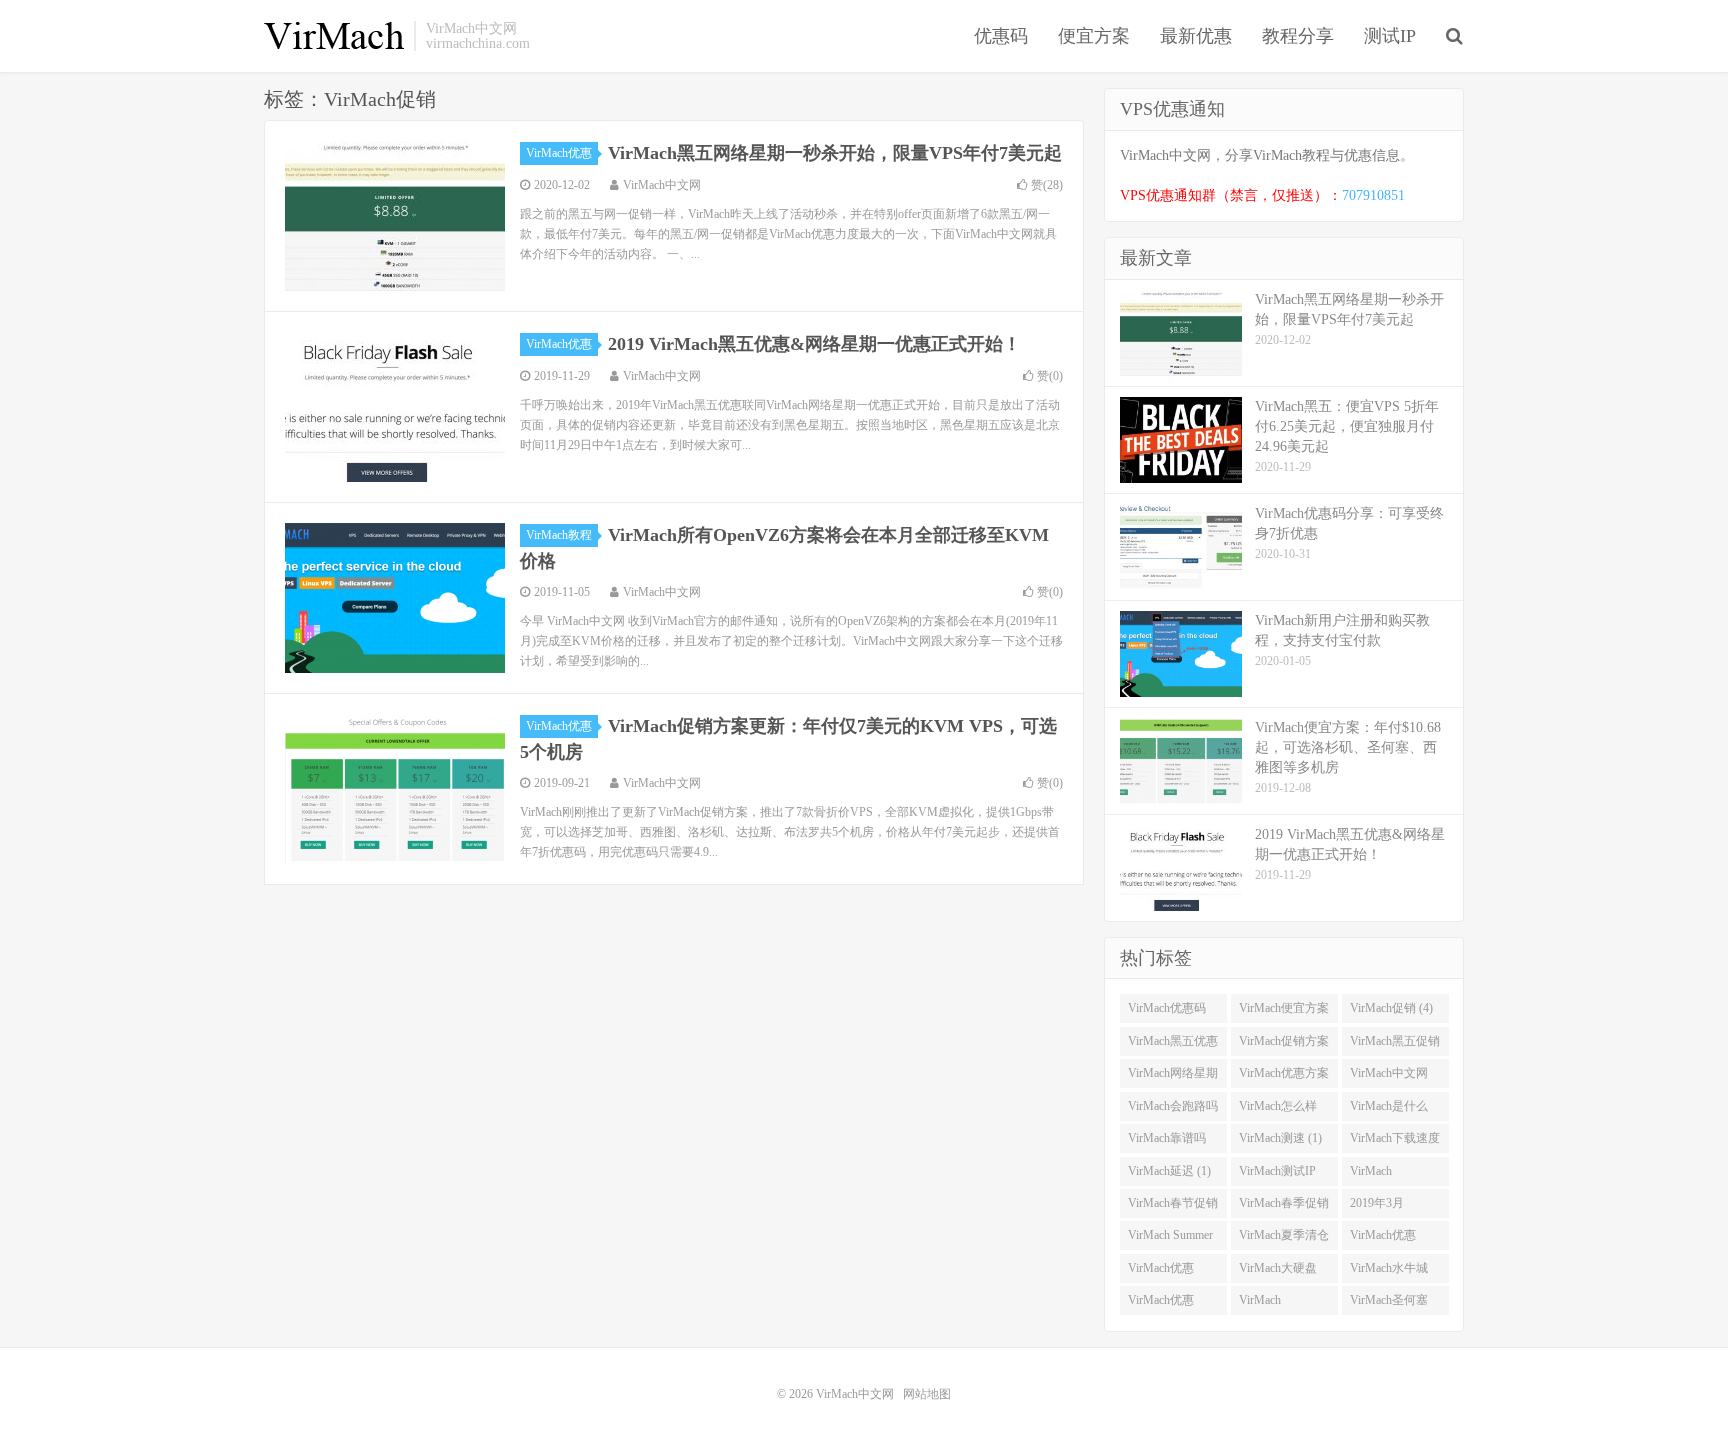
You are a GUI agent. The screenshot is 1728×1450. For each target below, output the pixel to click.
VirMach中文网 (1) (1389, 1077)
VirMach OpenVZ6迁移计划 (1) (1281, 1304)
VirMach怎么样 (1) (1278, 1110)
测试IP (1390, 36)
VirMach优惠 (559, 153)
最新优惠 (1196, 36)
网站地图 (927, 1394)
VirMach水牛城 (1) (1389, 1272)
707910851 (1373, 195)
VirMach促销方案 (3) (1284, 1045)
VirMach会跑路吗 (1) (1173, 1110)
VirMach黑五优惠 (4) (1173, 1045)
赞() (1047, 185)
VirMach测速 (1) (1280, 1138)
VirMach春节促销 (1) (1173, 1207)
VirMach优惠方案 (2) (1284, 1077)
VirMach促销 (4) (1391, 1008)
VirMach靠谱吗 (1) (1167, 1142)
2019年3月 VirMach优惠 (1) (1391, 1207)
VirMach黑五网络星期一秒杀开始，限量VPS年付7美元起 (835, 153)
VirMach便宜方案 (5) (1284, 1012)
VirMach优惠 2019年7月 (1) (1385, 1239)
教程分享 (1298, 36)
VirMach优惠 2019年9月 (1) (1163, 1272)
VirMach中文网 (334, 36)
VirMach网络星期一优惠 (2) (1173, 1077)
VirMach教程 (559, 535)
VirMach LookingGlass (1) (1392, 1175)
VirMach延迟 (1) (1169, 1171)
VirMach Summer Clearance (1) (1170, 1239)
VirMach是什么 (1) (1389, 1110)
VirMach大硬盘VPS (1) (1278, 1272)
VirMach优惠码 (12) (1167, 1012)
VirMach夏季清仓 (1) (1284, 1239)
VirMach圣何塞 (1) (1389, 1304)
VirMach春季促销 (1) (1284, 1207)
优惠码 (1001, 36)
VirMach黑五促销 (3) (1395, 1045)
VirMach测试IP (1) (1277, 1175)
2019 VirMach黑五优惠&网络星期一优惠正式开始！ (814, 344)
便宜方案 (1094, 36)
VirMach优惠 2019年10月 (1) (1166, 1304)
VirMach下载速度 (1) (1395, 1142)
